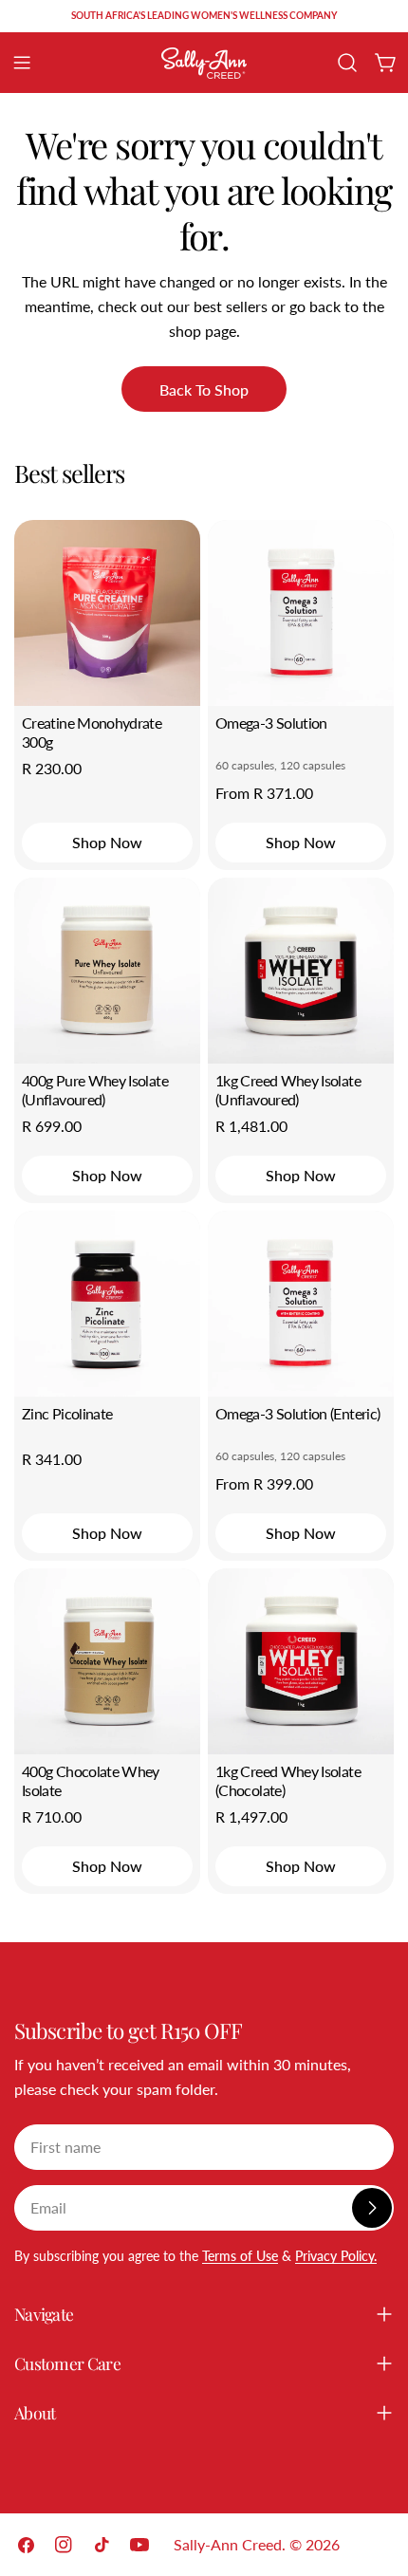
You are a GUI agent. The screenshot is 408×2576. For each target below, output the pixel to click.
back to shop (204, 389)
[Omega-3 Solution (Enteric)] (301, 1304)
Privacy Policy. (336, 2256)
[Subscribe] (372, 2208)
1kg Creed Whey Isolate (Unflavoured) (288, 1090)
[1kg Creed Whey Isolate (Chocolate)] (301, 1661)
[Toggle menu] (22, 63)
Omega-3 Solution (271, 723)
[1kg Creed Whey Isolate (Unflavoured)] (301, 971)
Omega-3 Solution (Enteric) (297, 1413)
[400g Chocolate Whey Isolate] (107, 1661)
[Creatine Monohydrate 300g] (107, 613)
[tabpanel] (204, 1207)
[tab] (69, 473)
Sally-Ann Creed (228, 2544)
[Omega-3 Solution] (301, 613)
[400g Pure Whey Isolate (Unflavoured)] (107, 971)
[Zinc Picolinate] (107, 1304)
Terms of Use (240, 2256)
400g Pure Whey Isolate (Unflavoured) (95, 1090)
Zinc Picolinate (67, 1413)
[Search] (347, 63)
